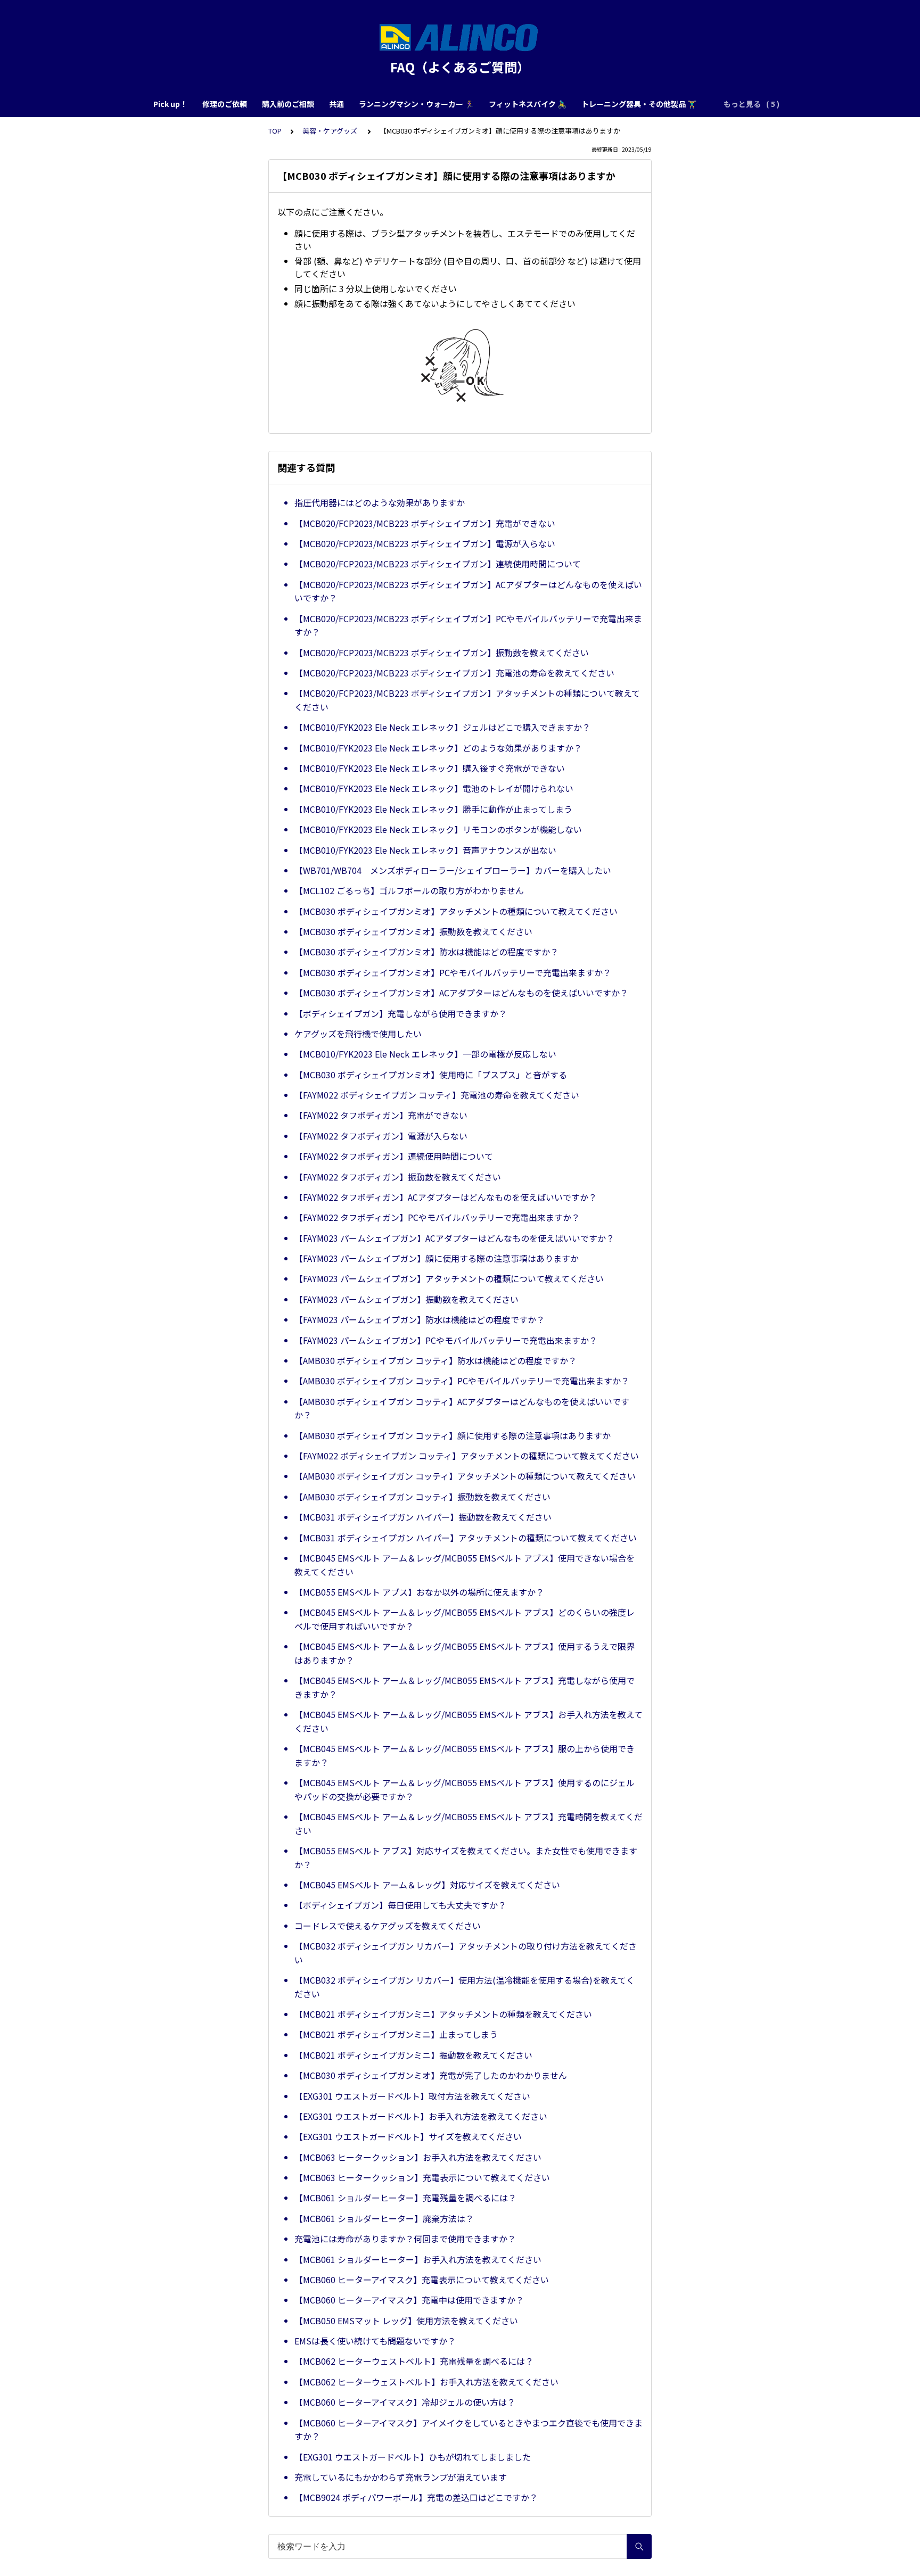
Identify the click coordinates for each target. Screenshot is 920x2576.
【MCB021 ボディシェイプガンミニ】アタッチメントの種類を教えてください (443, 2014)
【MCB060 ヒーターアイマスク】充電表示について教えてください (422, 2280)
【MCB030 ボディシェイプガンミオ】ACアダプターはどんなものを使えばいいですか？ (461, 993)
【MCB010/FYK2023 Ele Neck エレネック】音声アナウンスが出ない (425, 850)
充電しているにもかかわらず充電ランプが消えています (401, 2477)
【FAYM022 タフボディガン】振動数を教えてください (398, 1177)
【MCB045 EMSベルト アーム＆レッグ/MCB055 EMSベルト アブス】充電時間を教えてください (469, 1823)
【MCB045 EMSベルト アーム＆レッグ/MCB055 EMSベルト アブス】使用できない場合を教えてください (465, 1565)
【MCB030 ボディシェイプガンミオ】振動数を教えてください (413, 931)
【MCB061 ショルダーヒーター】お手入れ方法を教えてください (418, 2259)
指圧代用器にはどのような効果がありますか (380, 502)
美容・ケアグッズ (331, 131)
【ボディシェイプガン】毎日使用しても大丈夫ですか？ (400, 1905)
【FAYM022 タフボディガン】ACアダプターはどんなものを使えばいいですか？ (446, 1197)
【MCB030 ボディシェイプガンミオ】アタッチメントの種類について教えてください (456, 911)
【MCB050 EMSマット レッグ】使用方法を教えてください (406, 2321)
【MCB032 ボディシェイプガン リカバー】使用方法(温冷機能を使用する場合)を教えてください (465, 1987)
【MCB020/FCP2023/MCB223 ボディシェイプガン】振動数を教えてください (442, 653)
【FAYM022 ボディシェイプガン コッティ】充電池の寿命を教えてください (437, 1095)
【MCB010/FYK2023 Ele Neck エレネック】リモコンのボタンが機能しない (438, 829)
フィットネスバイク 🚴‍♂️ (528, 104)
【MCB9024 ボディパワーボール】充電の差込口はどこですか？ (416, 2497)
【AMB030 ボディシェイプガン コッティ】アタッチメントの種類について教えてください (465, 1476)
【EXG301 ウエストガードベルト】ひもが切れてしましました (413, 2457)
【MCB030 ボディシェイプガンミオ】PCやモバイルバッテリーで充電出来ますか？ (453, 972)
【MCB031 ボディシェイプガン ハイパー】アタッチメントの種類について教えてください (466, 1538)
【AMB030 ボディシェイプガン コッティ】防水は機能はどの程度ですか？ (436, 1360)
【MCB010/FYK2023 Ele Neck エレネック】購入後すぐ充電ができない (430, 768)
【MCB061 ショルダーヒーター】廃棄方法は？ (384, 2218)
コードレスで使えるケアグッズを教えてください (388, 1926)
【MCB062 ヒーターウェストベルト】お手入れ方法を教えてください (426, 2382)
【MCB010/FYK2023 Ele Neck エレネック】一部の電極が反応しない (425, 1054)
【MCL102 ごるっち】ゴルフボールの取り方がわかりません (409, 890)
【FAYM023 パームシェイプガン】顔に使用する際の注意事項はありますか (437, 1258)
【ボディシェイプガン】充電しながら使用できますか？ (401, 1013)
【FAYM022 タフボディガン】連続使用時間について (394, 1156)
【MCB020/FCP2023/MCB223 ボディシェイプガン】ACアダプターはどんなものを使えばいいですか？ (468, 591)
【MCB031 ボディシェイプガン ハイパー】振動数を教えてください (423, 1517)
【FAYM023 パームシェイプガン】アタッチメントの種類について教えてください (449, 1278)
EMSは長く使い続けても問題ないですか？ (375, 2341)
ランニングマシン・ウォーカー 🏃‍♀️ (416, 104)
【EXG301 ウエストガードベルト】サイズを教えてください (408, 2136)
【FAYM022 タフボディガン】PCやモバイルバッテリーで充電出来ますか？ (437, 1217)
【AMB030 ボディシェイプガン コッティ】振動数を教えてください (422, 1497)
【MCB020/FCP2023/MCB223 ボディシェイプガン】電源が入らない (425, 543)
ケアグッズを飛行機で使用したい (358, 1034)
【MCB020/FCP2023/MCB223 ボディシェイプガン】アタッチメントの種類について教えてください (467, 700)
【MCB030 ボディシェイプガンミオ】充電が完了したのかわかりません (431, 2075)
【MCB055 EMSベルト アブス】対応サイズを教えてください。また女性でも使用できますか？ (466, 1857)
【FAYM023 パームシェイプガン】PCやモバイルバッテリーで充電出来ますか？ (446, 1340)
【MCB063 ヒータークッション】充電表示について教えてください (422, 2177)
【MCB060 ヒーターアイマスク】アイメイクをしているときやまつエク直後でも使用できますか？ (469, 2430)
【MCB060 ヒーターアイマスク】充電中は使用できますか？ (409, 2300)
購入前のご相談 (288, 104)
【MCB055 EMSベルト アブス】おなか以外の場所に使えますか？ (419, 1592)
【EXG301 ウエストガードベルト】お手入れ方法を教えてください (421, 2116)
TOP (275, 131)
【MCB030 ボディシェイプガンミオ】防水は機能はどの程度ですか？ (426, 952)
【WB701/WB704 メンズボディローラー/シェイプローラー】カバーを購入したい (453, 870)
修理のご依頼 (225, 104)
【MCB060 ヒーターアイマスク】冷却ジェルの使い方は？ (405, 2402)
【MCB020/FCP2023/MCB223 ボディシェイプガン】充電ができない (425, 523)
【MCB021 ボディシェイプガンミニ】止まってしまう (396, 2034)
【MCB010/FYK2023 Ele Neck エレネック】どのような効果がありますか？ (438, 748)
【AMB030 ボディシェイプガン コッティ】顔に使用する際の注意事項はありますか (453, 1435)
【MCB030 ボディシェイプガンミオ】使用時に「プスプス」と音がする (431, 1075)
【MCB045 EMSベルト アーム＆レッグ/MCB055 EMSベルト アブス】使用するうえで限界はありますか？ (465, 1653)
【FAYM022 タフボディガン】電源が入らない (381, 1136)
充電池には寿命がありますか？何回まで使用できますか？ (405, 2239)
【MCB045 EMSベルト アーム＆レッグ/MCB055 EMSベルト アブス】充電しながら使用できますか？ (465, 1687)
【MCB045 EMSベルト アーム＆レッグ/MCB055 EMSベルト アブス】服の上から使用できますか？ (465, 1755)
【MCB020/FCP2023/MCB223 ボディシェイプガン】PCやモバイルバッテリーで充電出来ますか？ (468, 625)
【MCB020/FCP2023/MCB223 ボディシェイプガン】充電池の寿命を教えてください (454, 673)
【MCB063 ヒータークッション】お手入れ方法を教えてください (418, 2157)
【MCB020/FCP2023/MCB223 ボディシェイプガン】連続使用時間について (438, 564)
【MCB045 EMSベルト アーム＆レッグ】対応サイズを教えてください (427, 1885)
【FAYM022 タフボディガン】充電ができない (381, 1115)
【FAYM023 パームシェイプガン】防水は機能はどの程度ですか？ (420, 1319)
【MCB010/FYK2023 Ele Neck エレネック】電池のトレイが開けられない (434, 788)
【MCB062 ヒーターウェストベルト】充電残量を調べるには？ (414, 2361)
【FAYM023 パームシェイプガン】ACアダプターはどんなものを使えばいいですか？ (454, 1238)
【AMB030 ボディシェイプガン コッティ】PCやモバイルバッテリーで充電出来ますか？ (462, 1381)
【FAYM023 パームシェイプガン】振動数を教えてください (406, 1299)
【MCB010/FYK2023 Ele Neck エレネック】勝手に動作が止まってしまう (433, 809)
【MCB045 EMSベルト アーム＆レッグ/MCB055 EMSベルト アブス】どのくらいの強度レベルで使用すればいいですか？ (465, 1619)
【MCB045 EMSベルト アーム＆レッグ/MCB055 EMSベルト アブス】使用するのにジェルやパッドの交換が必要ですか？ (465, 1789)
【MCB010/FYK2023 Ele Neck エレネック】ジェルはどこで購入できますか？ (442, 727)
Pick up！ (170, 104)
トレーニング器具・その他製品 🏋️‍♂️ (639, 104)
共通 (336, 104)
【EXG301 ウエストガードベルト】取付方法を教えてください (412, 2096)
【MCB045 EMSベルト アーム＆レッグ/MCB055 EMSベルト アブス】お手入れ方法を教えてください (469, 1721)
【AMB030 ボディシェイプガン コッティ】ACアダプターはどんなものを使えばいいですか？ (462, 1408)
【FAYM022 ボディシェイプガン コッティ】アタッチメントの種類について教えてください (467, 1456)
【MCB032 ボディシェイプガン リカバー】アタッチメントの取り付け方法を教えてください (466, 1953)
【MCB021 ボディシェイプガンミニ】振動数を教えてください (413, 2055)
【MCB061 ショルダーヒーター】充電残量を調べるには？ (405, 2198)
